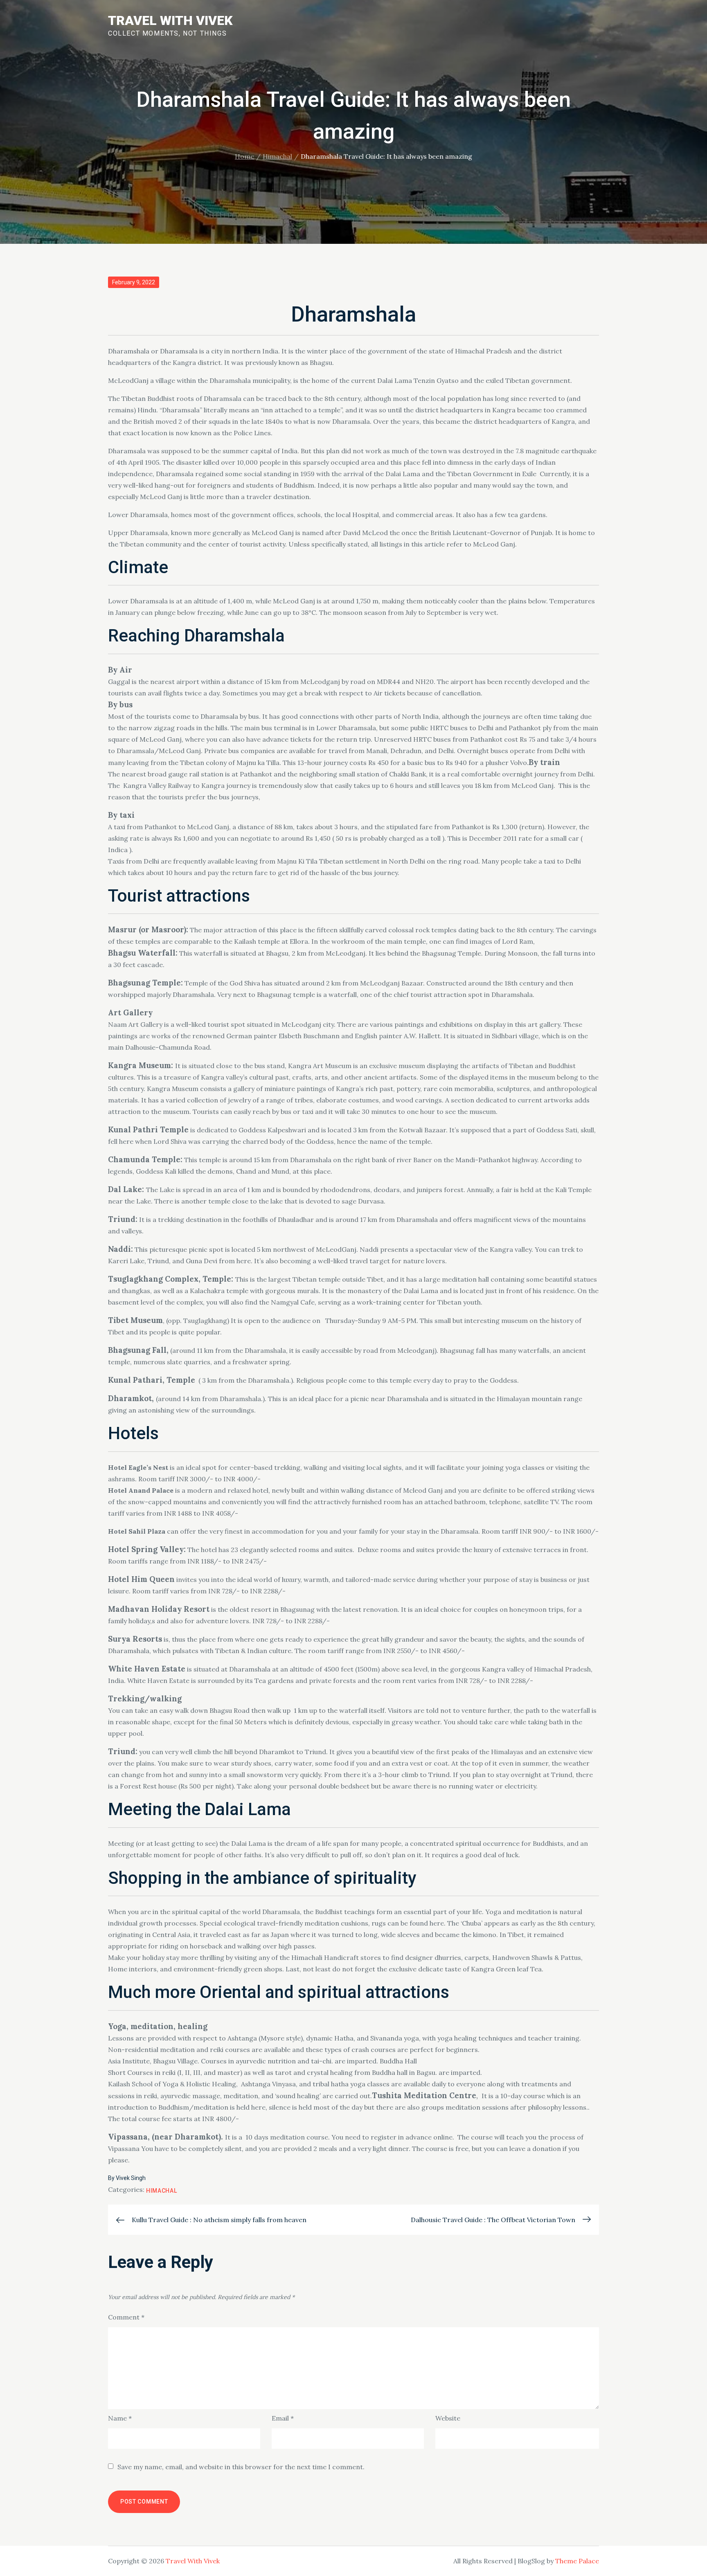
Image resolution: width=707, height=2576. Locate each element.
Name (120, 2418)
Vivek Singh (131, 2178)
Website (448, 2418)
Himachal (162, 2191)
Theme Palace (577, 2561)
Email (283, 2418)
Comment (126, 2317)
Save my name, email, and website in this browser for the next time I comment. (241, 2467)
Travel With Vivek (170, 20)
